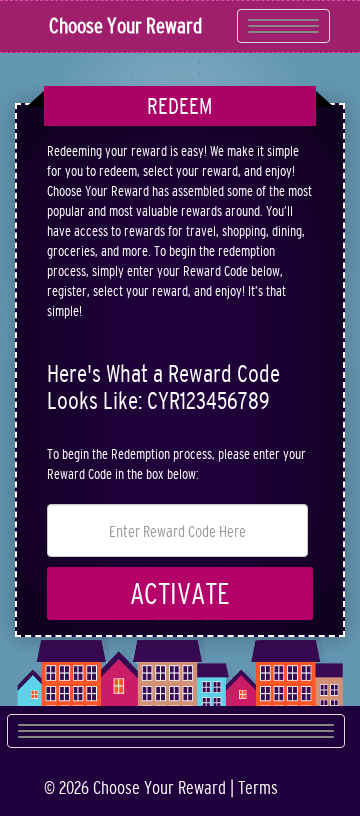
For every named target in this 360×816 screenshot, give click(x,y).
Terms (258, 788)
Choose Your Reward (125, 25)
